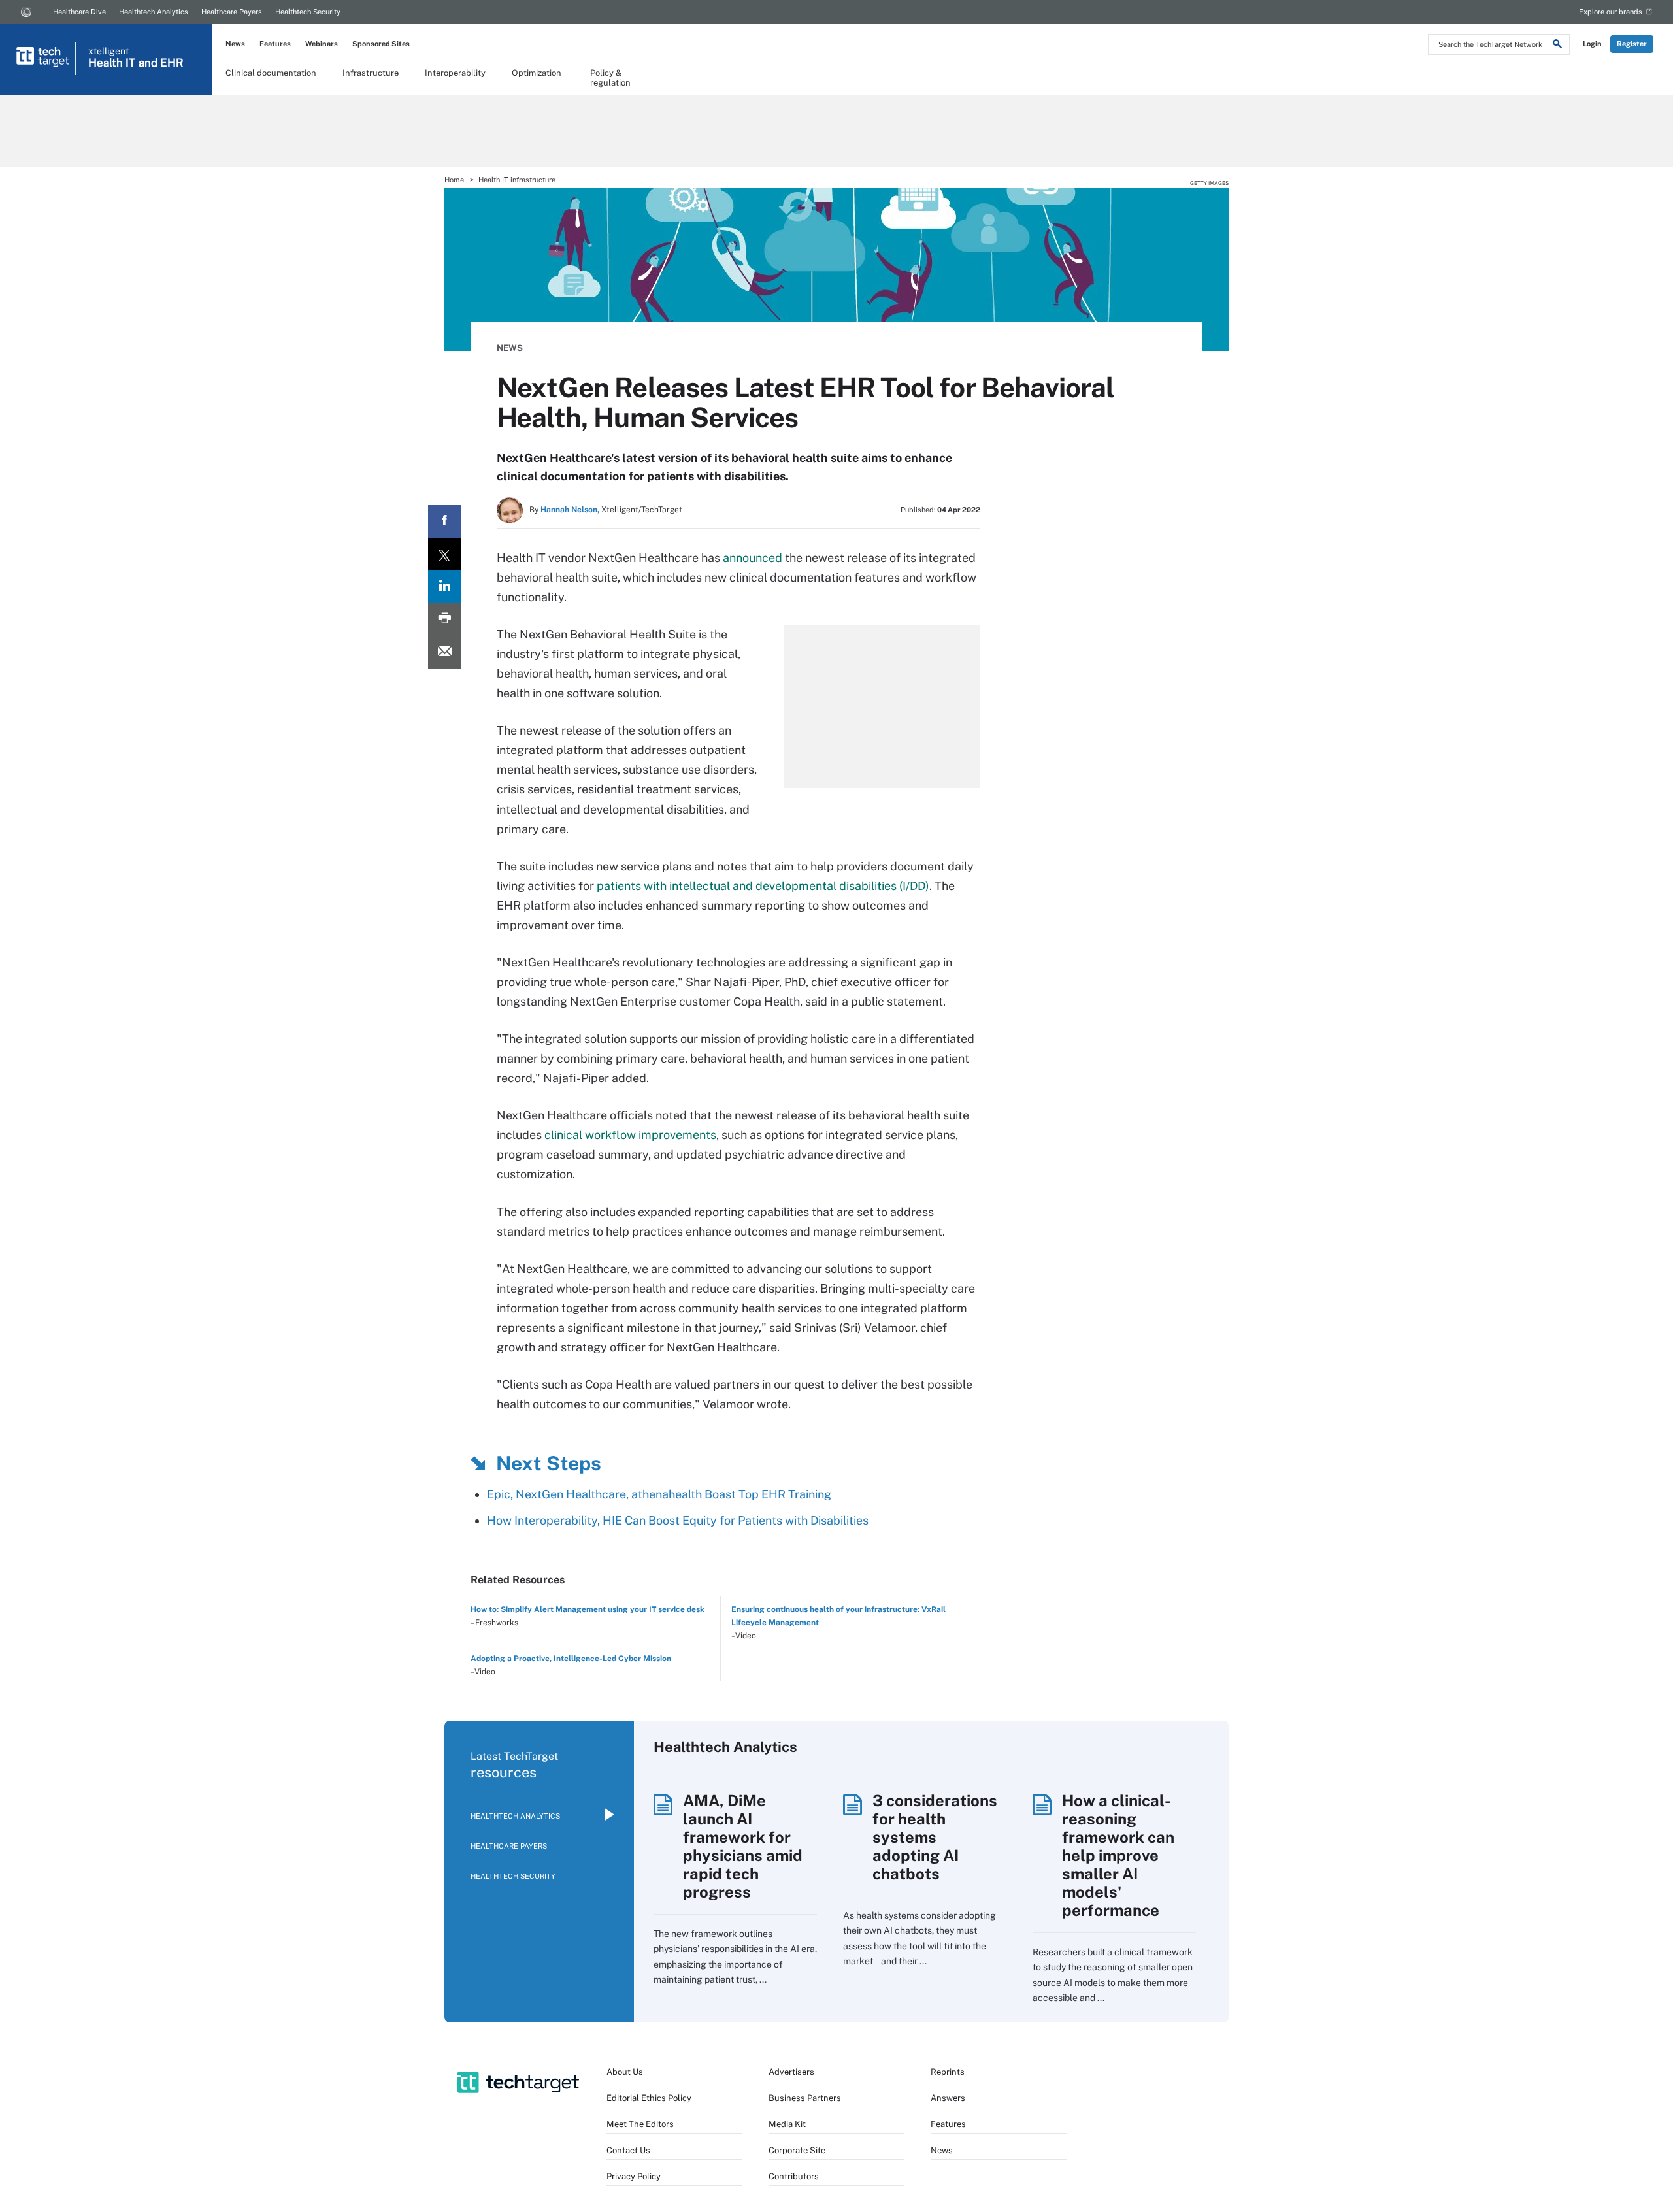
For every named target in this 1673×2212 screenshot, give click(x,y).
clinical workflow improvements (630, 1135)
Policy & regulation (610, 77)
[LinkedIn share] (444, 587)
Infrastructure (371, 73)
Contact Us (628, 2150)
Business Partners (805, 2098)
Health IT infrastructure (517, 180)
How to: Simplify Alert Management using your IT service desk (588, 1609)
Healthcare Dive (79, 12)
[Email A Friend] (444, 652)
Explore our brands (1611, 12)
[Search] (1557, 46)
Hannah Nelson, (570, 510)
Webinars (322, 44)
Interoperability (455, 73)
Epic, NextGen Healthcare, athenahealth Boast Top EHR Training (659, 1494)
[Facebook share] (444, 521)
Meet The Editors (640, 2124)
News (235, 44)
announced (753, 558)
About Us (625, 2072)
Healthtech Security (308, 12)
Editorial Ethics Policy (649, 2098)
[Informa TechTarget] (26, 12)
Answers (948, 2098)
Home (454, 180)
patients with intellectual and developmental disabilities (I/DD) (763, 886)
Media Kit (787, 2124)
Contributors (794, 2176)
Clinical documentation (271, 73)
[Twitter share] (444, 554)
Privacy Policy (634, 2176)
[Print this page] (444, 619)
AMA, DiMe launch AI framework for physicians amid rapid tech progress (743, 1846)
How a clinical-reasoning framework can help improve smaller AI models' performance (1118, 1855)
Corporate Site (797, 2150)
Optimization (537, 73)
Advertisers (791, 2072)
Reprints (948, 2072)
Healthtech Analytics (154, 12)
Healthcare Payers (232, 12)
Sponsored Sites (381, 44)
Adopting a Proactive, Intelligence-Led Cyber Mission (571, 1659)
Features (275, 44)
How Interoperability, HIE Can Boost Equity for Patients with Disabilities (678, 1520)
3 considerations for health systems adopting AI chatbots (935, 1837)
